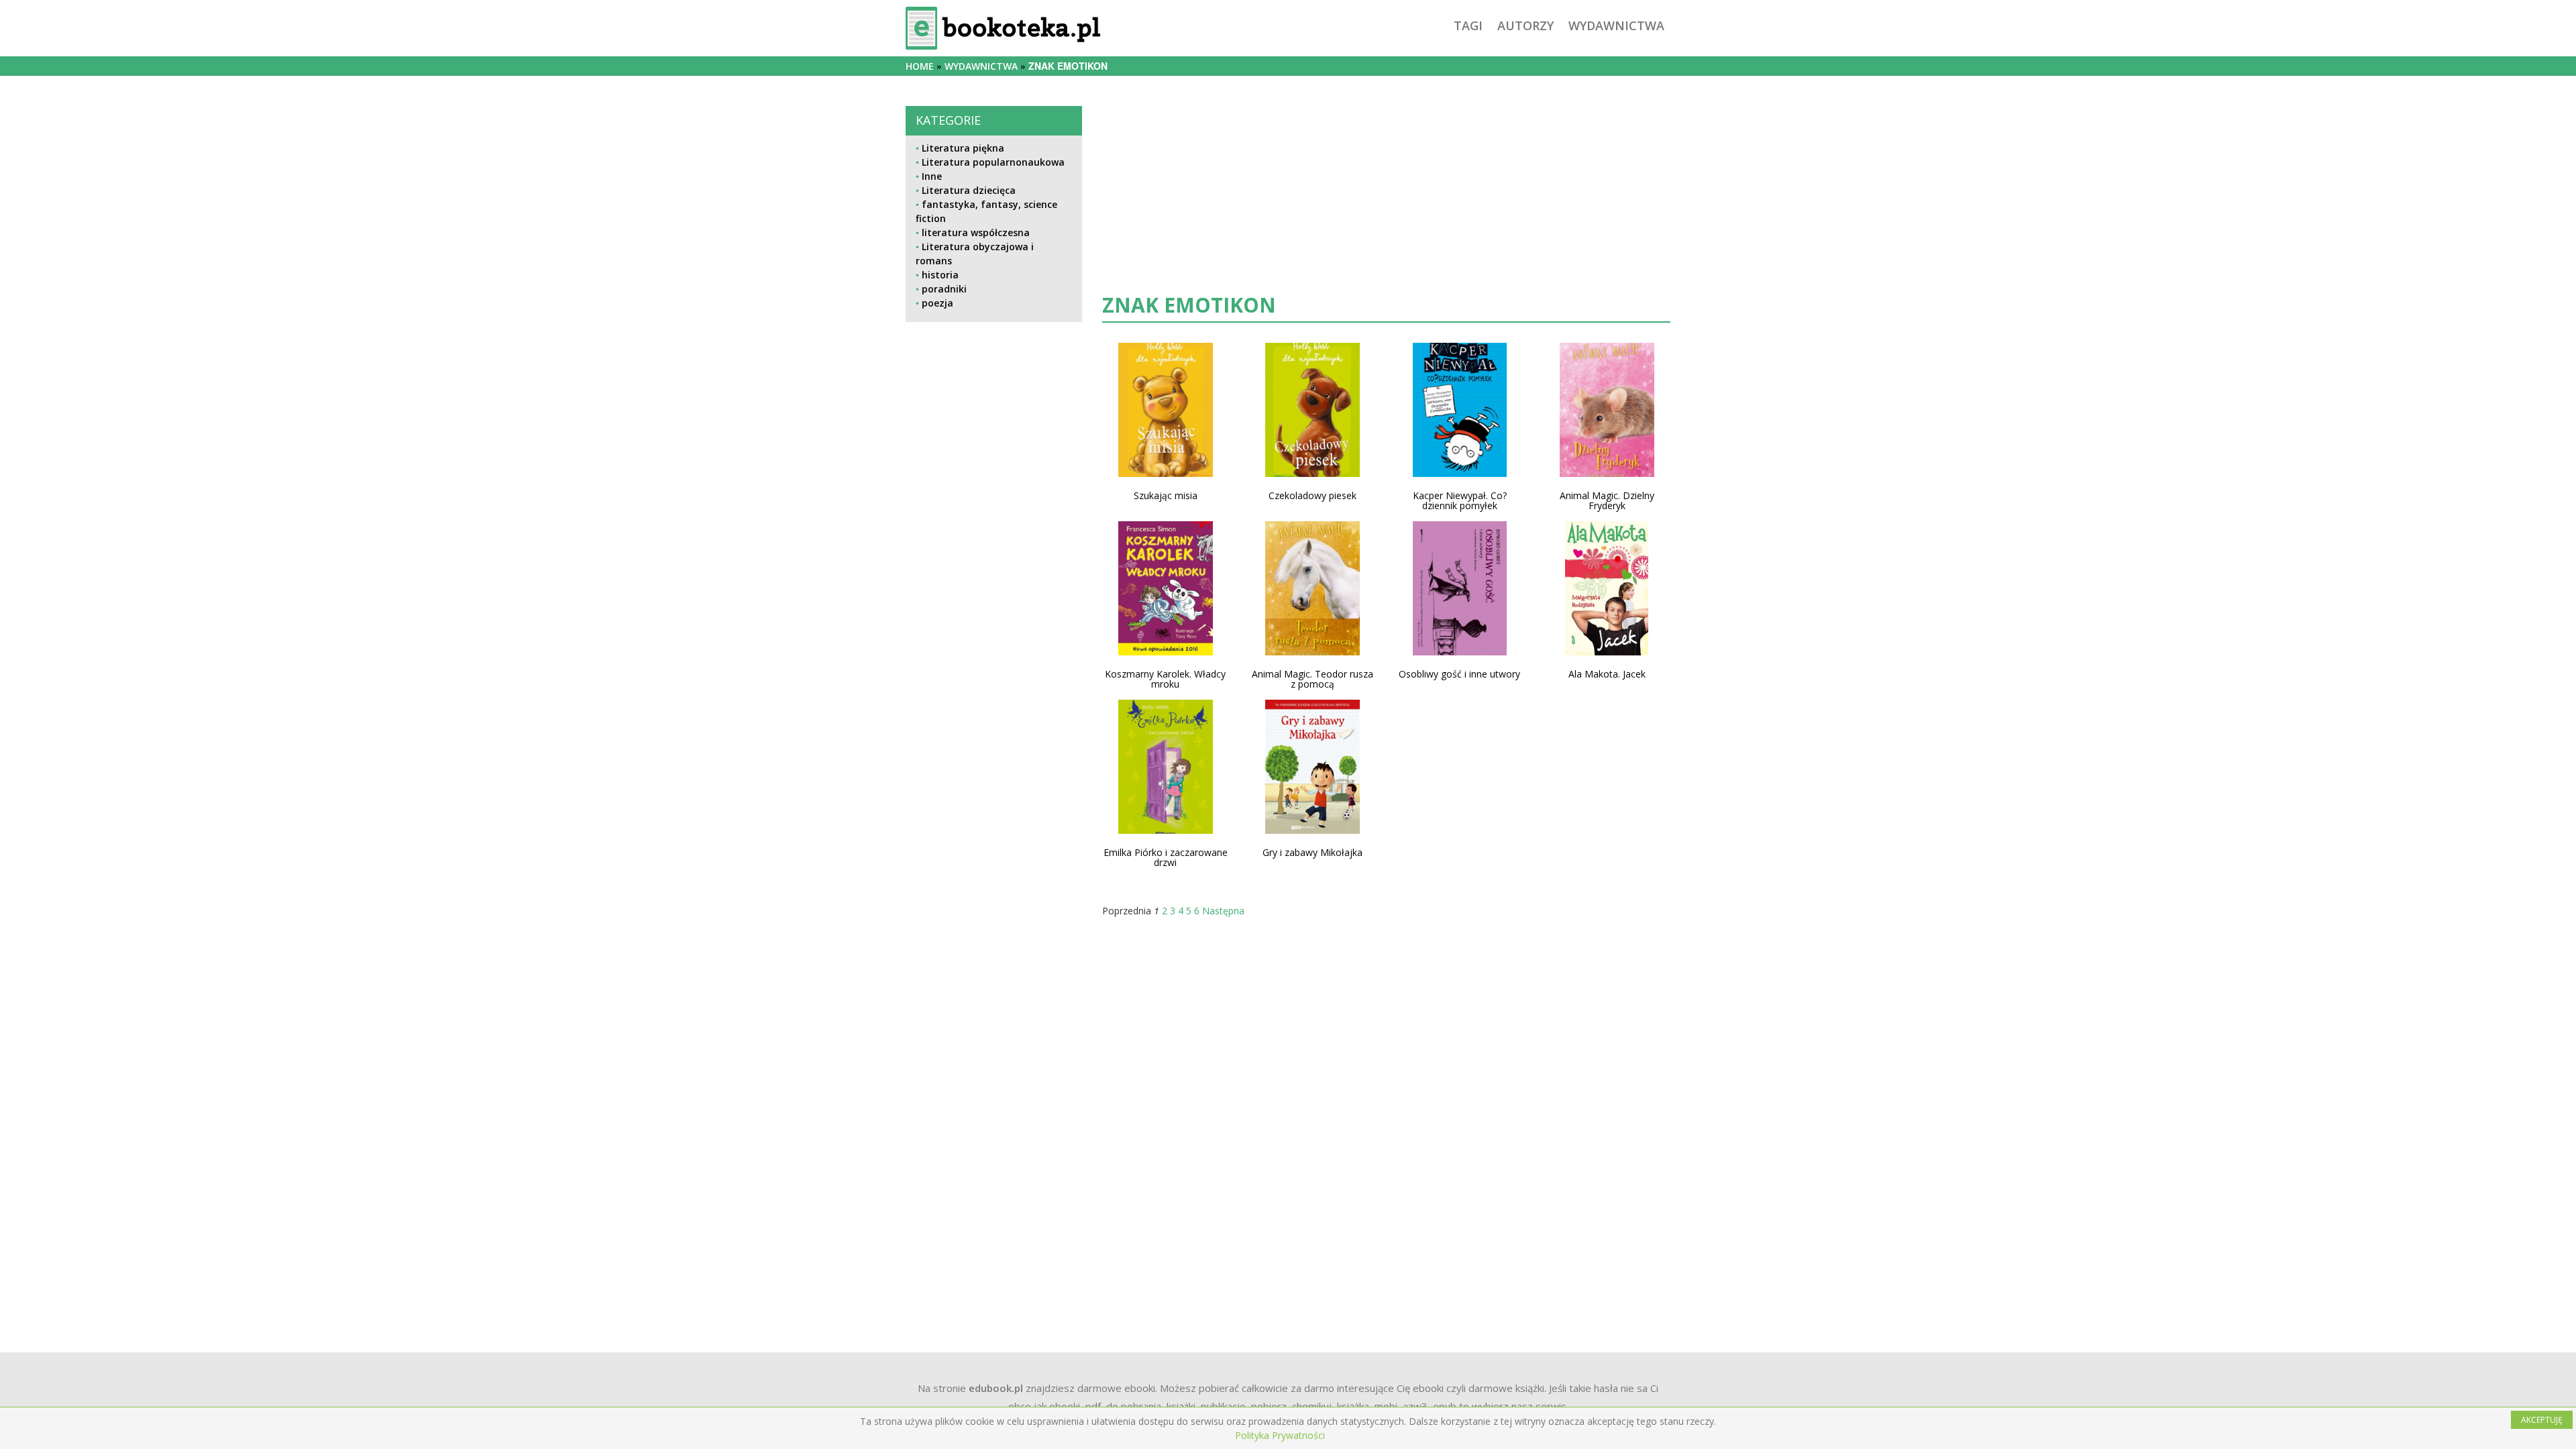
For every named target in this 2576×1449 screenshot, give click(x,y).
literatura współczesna (976, 232)
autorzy (1525, 25)
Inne (932, 176)
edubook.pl (996, 1388)
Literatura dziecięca (969, 190)
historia (940, 275)
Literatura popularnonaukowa (993, 162)
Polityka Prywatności (1280, 1435)
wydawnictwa (1616, 25)
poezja (937, 303)
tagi (1468, 25)
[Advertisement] (994, 779)
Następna (1223, 911)
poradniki (944, 289)
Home (920, 66)
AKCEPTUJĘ (2542, 1420)
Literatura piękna (963, 148)
